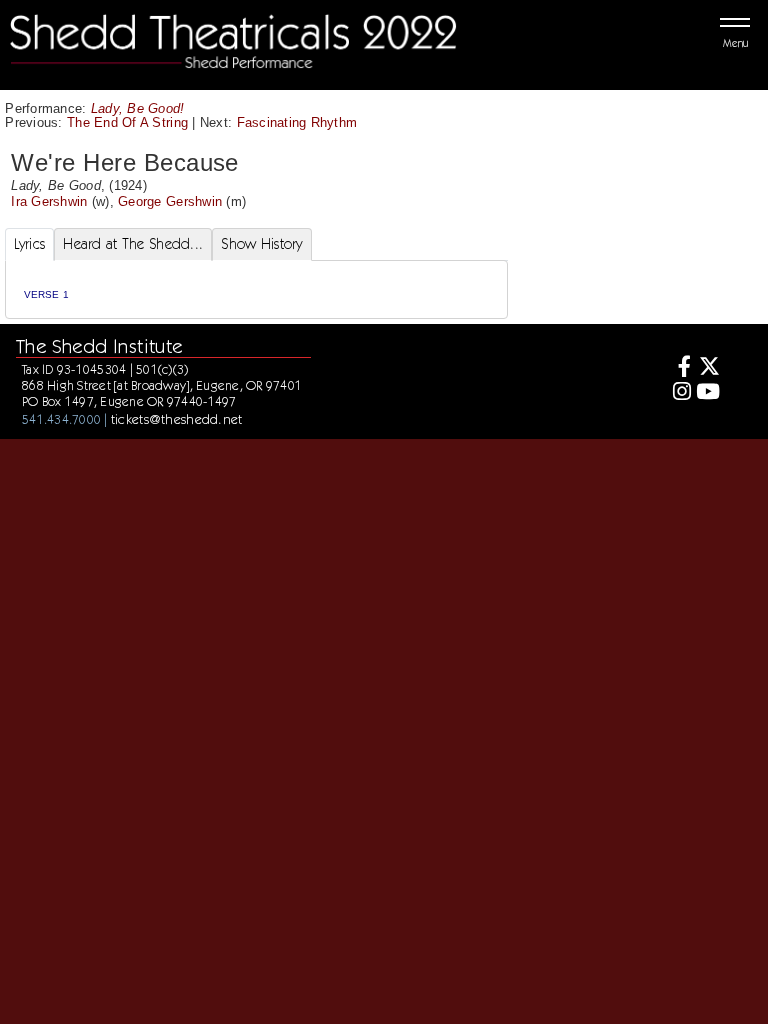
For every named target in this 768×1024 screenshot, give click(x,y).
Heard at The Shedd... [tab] (133, 244)
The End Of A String (127, 122)
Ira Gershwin (49, 201)
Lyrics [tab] (30, 244)
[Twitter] (707, 368)
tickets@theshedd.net (177, 419)
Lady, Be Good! (138, 108)
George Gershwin (170, 201)
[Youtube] (707, 393)
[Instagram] (678, 393)
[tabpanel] (256, 289)
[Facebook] (678, 368)
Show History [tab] (261, 244)
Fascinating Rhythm (297, 122)
